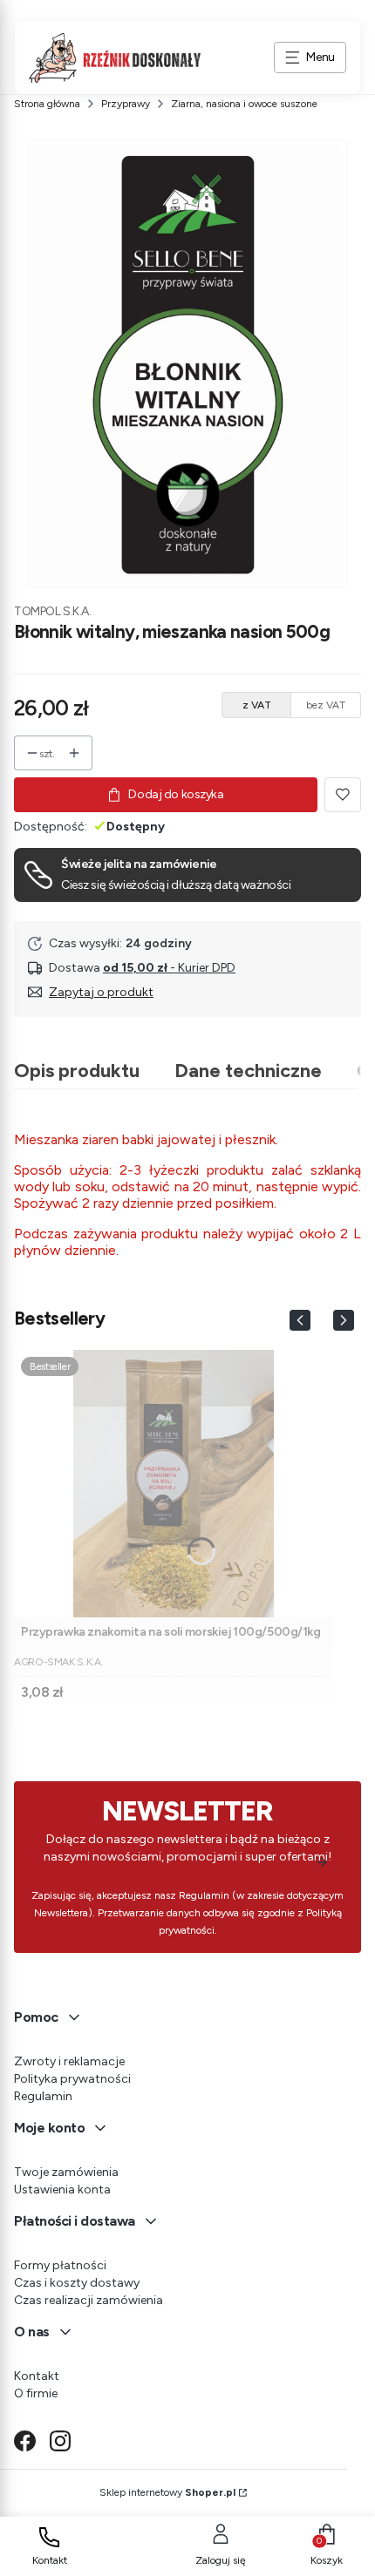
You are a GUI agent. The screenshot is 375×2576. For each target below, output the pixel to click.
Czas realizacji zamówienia (89, 2300)
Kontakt (37, 2376)
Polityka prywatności (72, 2079)
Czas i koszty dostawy (77, 2283)
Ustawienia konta (62, 2190)
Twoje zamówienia (66, 2172)
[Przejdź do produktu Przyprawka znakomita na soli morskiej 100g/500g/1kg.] (174, 1484)
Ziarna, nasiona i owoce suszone (244, 104)
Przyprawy (126, 104)
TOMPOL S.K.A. (53, 611)
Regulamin (43, 2096)
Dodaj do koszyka (176, 794)
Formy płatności (60, 2265)
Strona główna (47, 104)
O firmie (36, 2393)
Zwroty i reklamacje (69, 2061)
